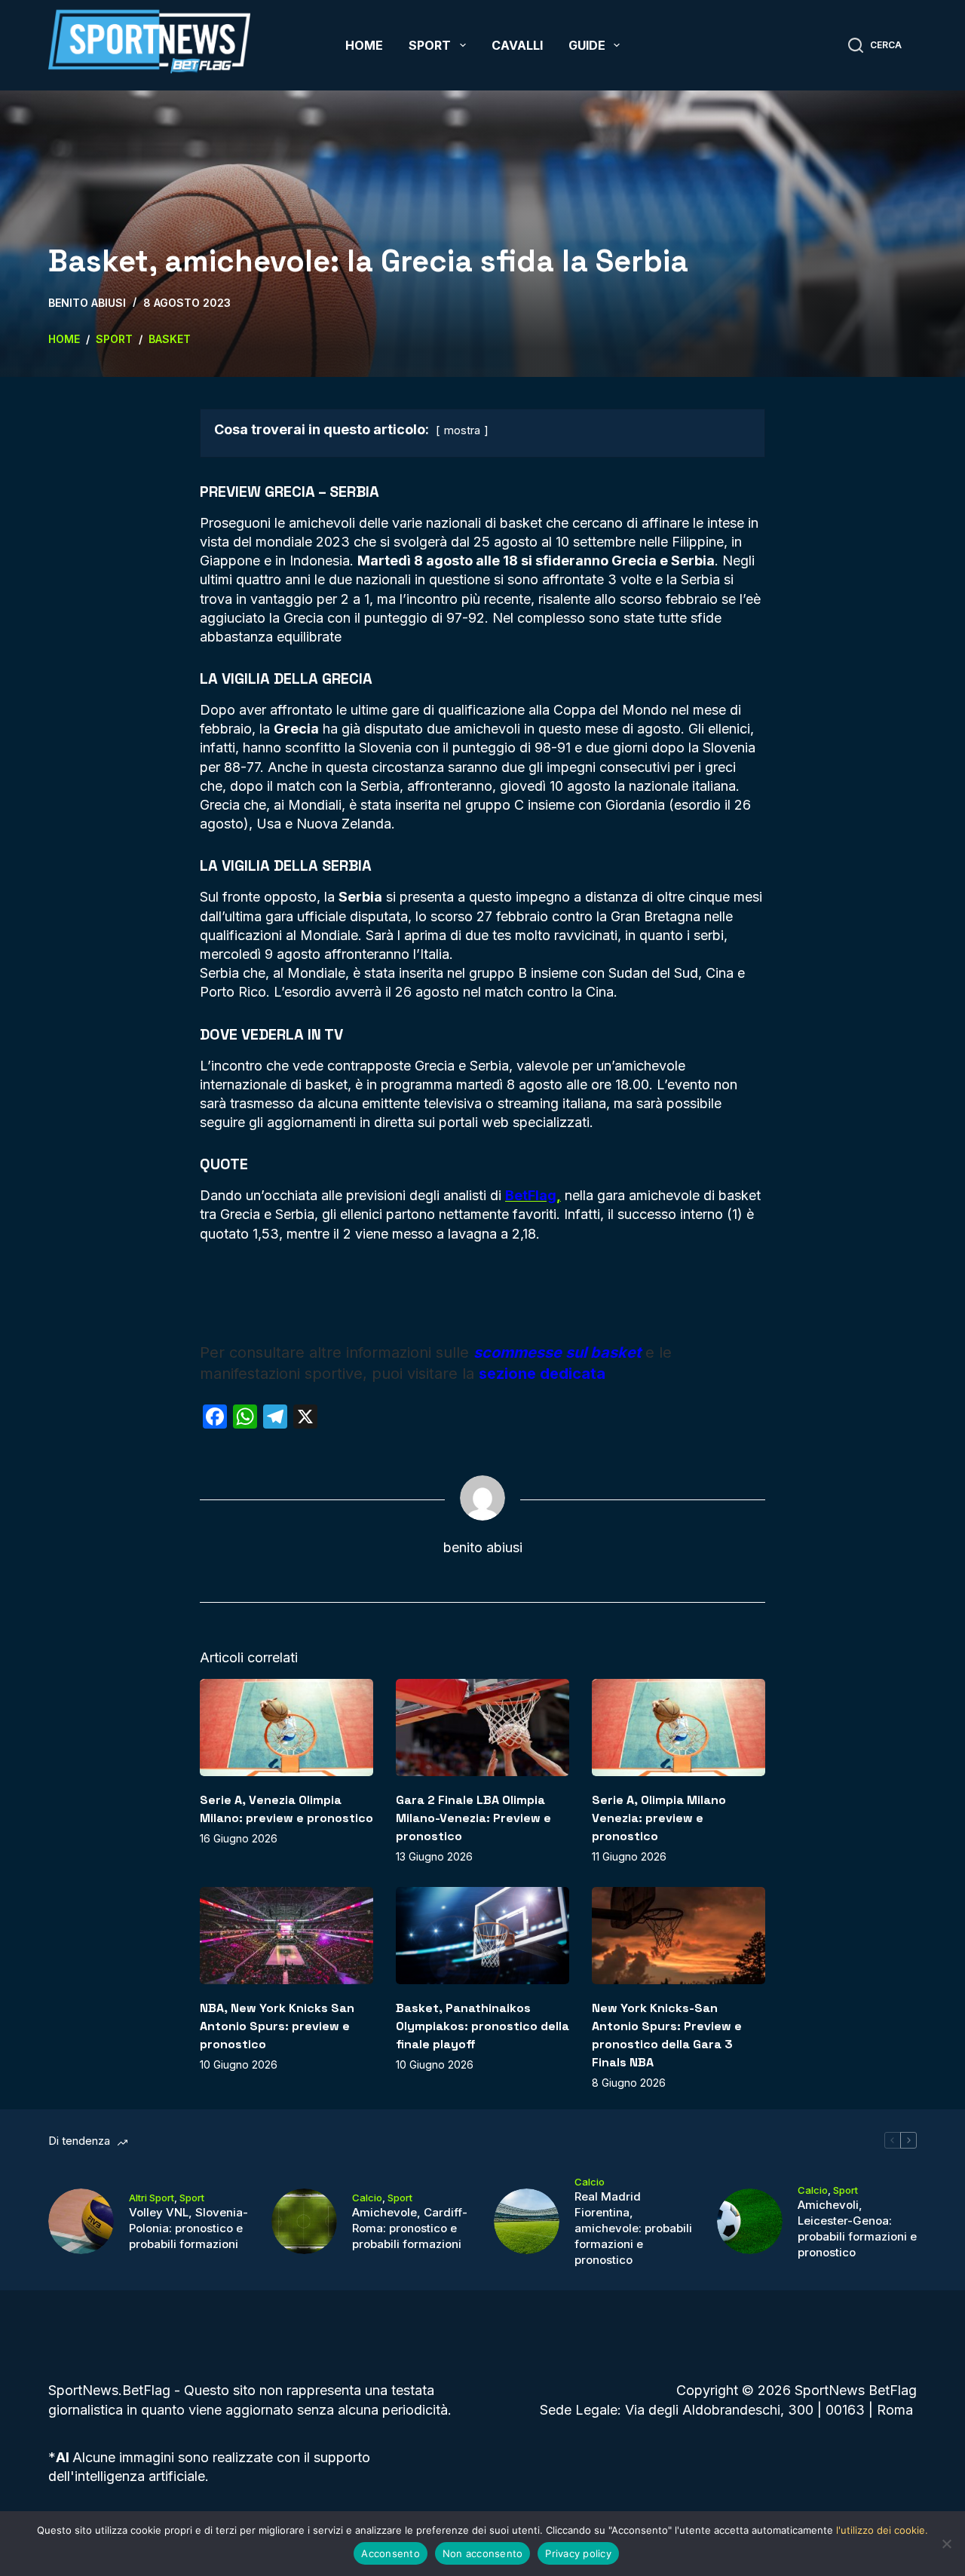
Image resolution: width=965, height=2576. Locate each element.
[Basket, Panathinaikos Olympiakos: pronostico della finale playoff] (482, 1936)
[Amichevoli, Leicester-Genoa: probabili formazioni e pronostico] (750, 2221)
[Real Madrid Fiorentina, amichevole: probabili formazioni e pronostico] (527, 2221)
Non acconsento (483, 2553)
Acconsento (391, 2553)
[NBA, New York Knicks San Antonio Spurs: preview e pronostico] (286, 1936)
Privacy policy (578, 2553)
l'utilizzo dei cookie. (882, 2530)
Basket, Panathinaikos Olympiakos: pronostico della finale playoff (482, 2026)
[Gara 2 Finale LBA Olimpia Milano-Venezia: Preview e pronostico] (482, 1728)
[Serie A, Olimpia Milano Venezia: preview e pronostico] (679, 1728)
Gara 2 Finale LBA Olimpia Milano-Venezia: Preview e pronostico (473, 1818)
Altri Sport (152, 2198)
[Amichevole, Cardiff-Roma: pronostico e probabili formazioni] (304, 2221)
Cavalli (517, 45)
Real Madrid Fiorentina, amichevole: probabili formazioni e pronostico (633, 2228)
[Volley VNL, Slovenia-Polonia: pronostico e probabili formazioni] (81, 2221)
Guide (587, 45)
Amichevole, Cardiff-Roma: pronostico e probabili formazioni (410, 2228)
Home (364, 45)
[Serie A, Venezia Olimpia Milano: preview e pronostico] (286, 1728)
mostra (462, 430)
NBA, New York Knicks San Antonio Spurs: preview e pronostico (277, 2026)
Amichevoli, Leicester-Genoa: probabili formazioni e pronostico (857, 2228)
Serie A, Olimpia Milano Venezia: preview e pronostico (659, 1818)
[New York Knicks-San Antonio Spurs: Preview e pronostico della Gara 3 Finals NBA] (679, 1936)
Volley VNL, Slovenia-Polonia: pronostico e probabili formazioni (188, 2228)
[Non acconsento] (946, 2544)
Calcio (367, 2198)
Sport (430, 45)
